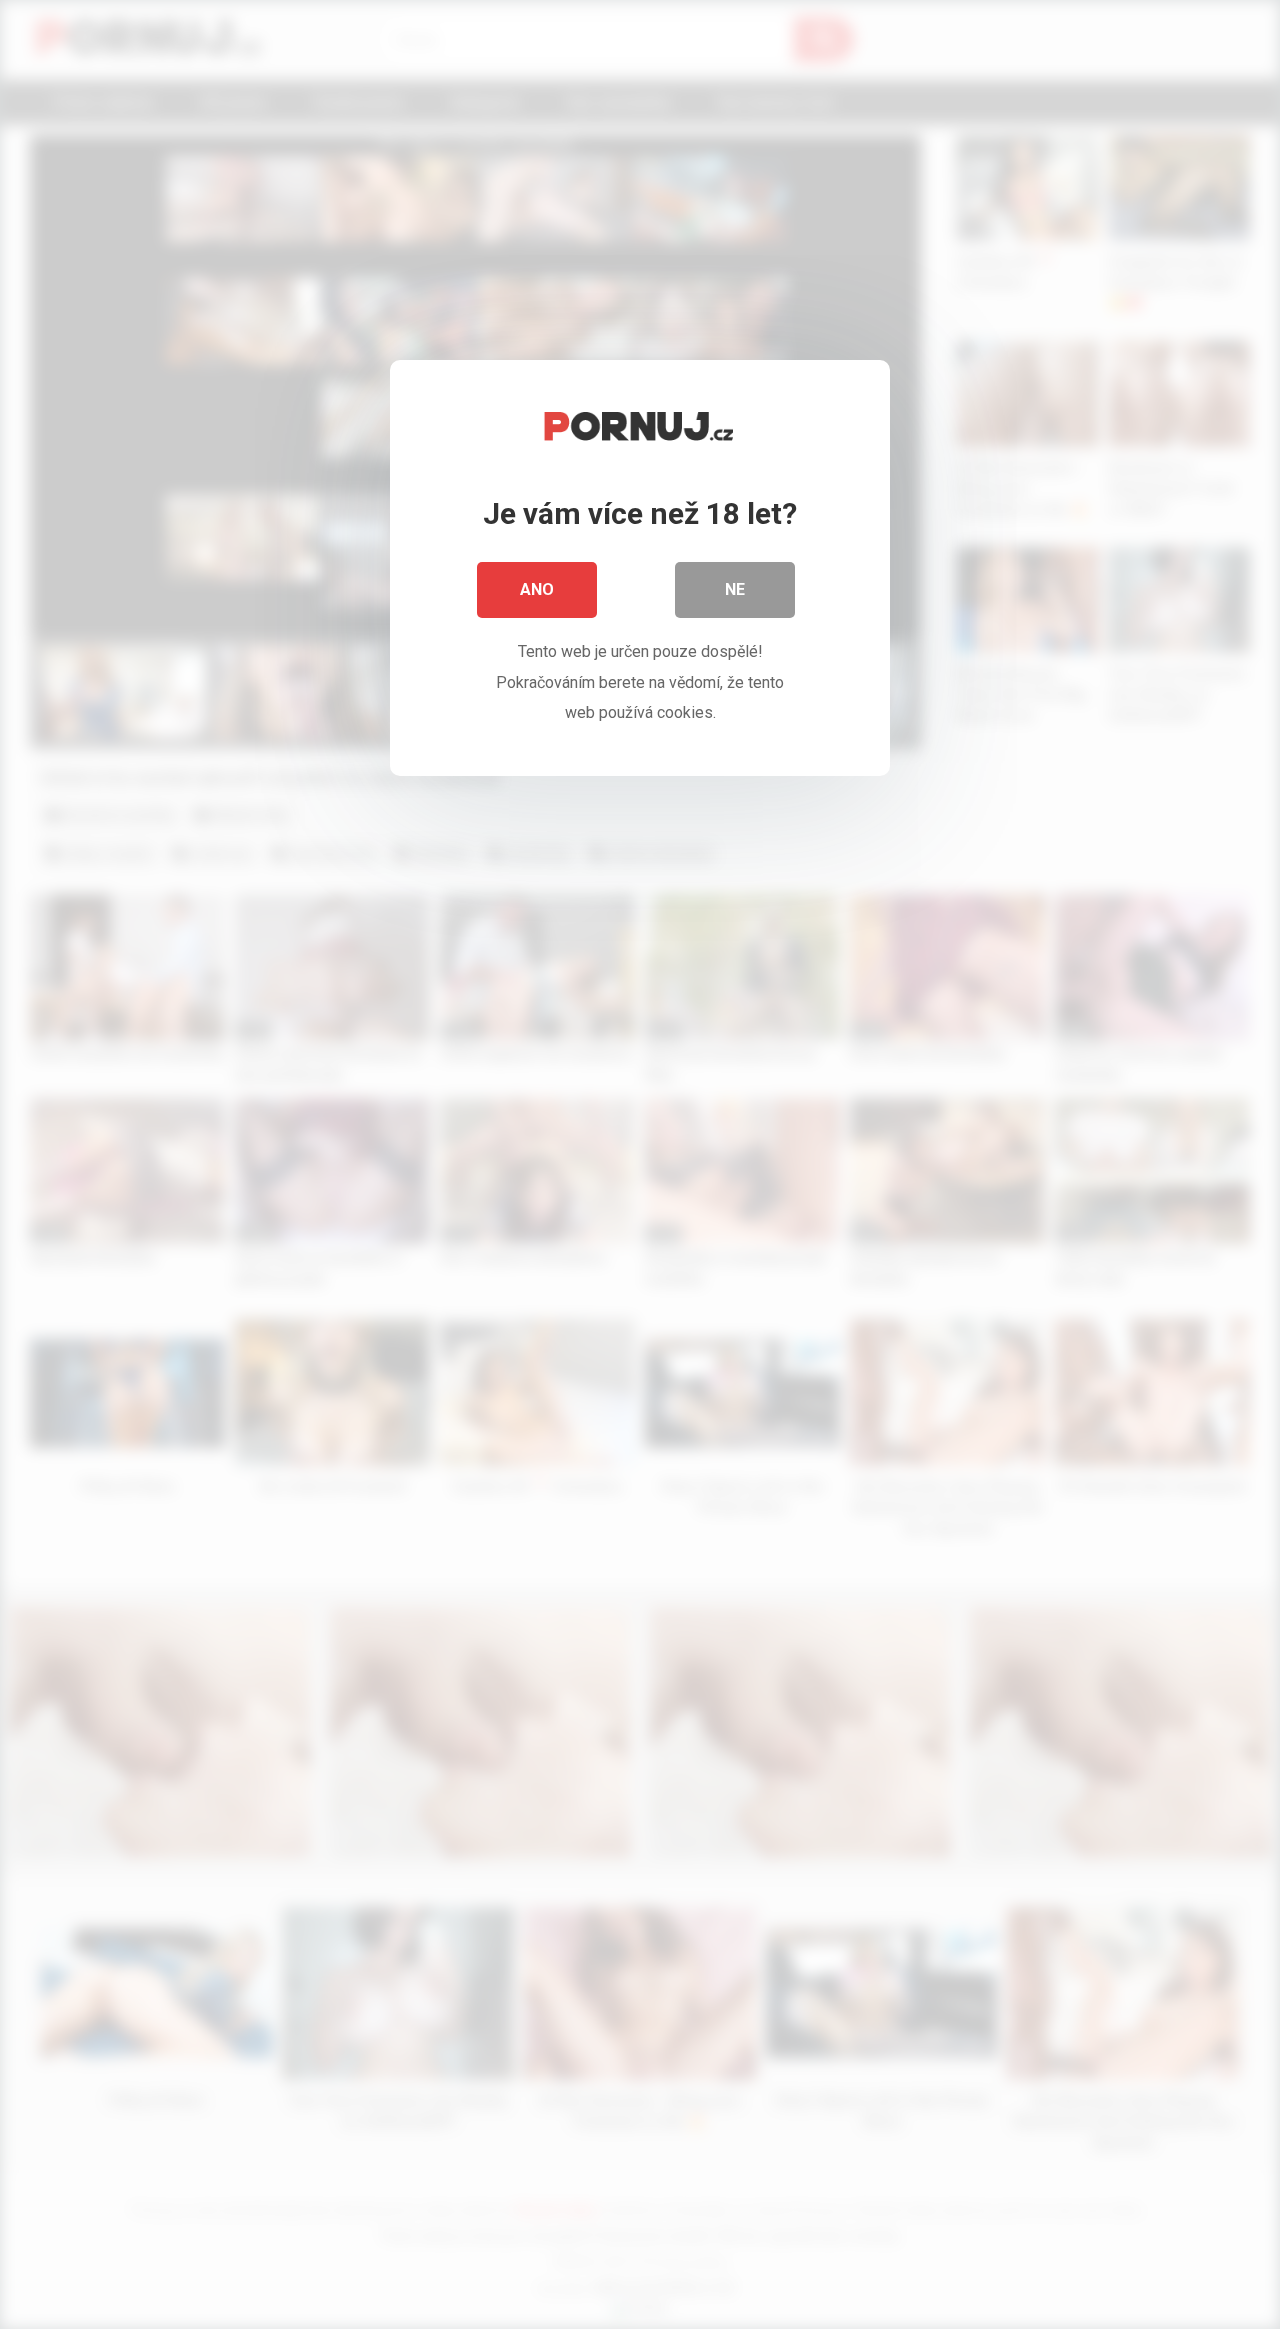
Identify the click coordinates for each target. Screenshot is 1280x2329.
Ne (735, 589)
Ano (537, 589)
